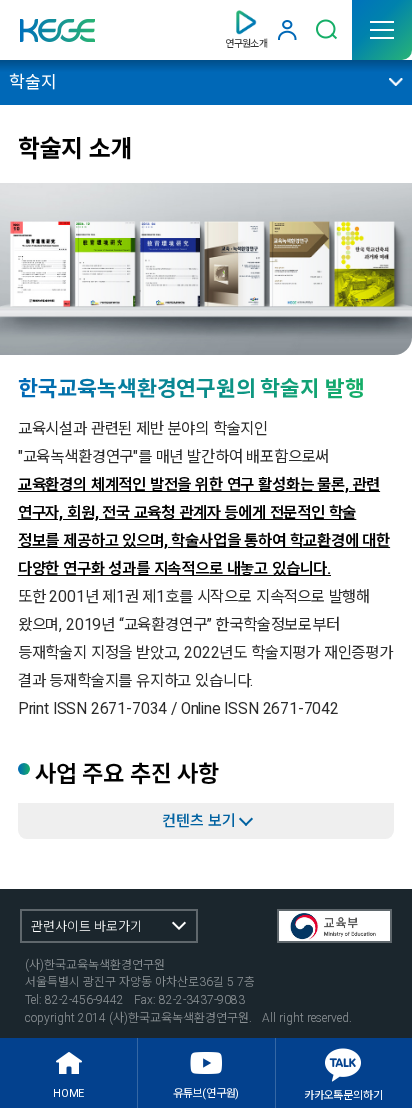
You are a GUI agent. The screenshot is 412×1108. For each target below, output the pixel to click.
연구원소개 (246, 43)
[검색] (327, 30)
